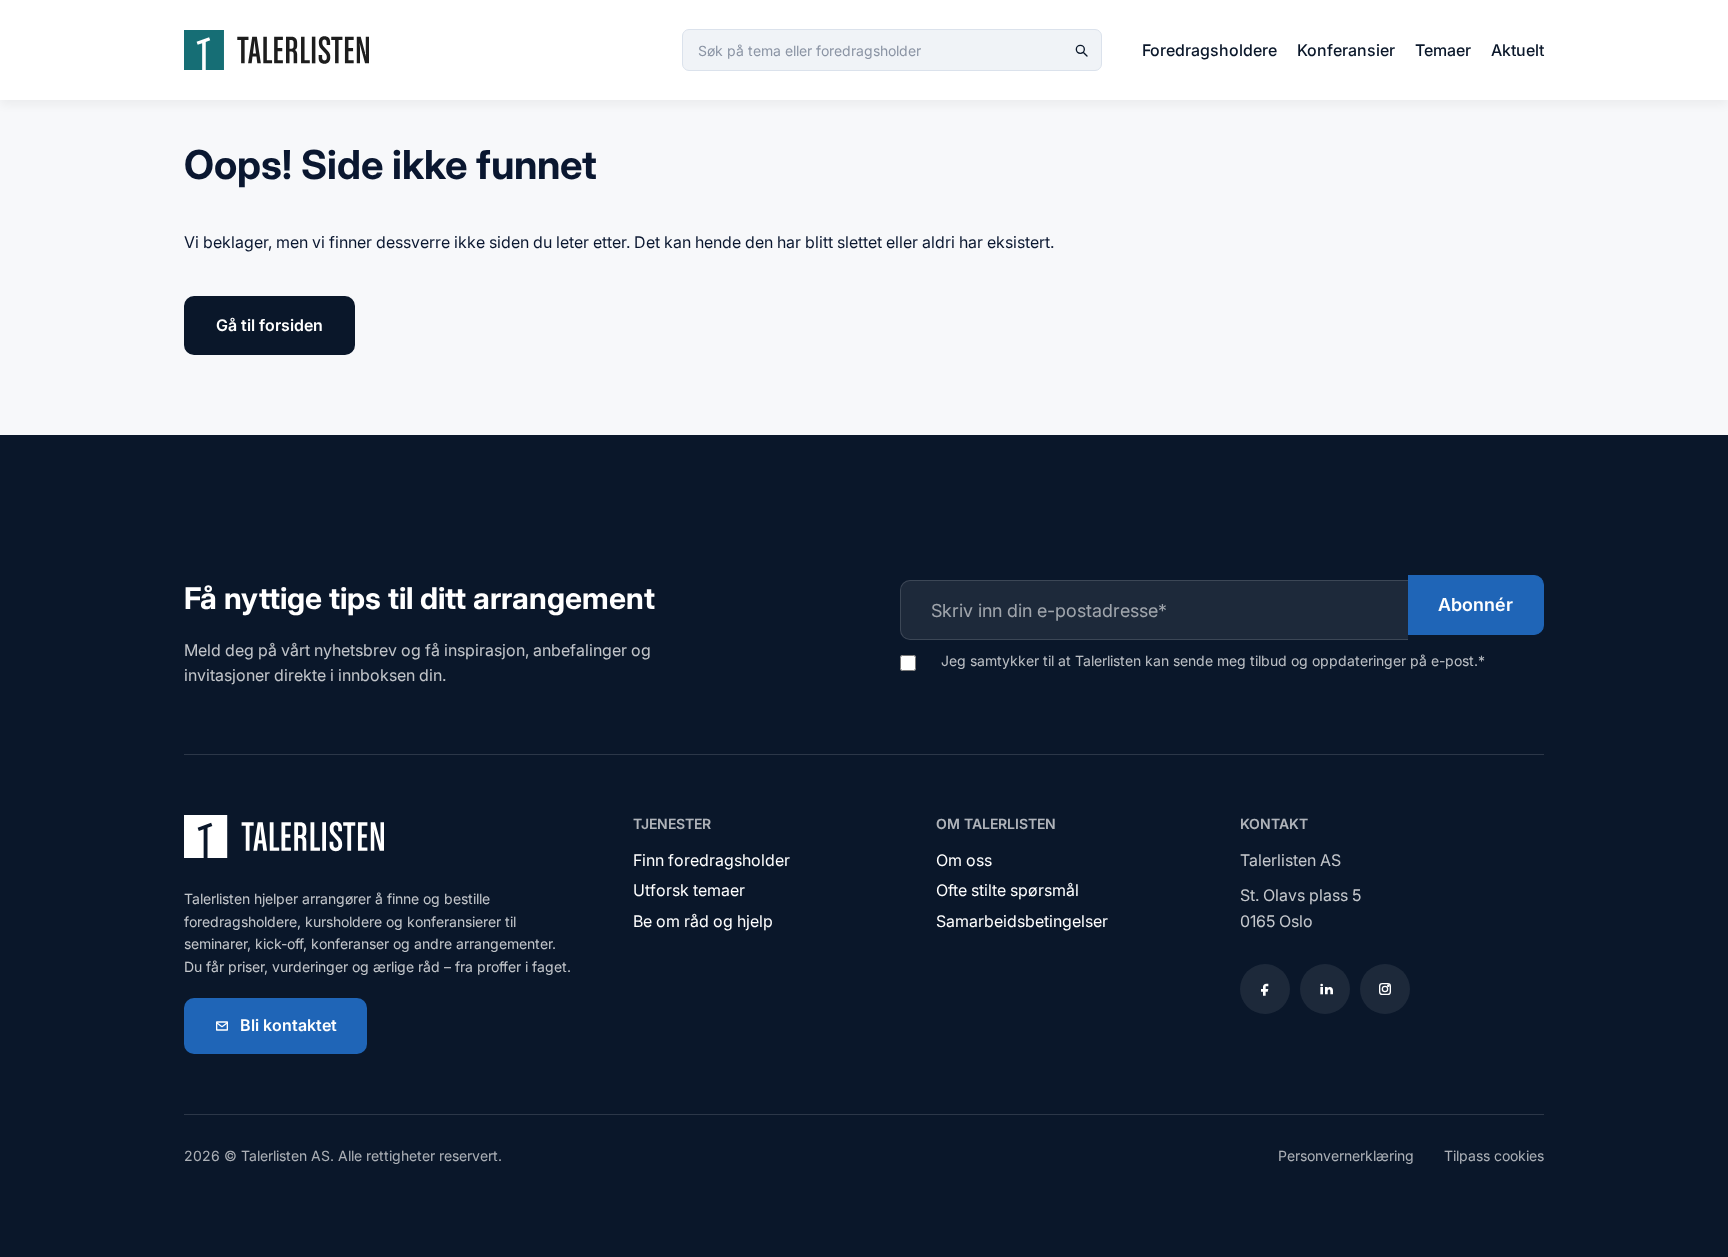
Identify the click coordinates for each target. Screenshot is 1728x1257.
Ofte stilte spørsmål (1007, 890)
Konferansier (1346, 50)
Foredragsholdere (1209, 50)
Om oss (964, 860)
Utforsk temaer (689, 890)
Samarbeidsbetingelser (1022, 921)
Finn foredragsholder (711, 860)
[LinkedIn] (1325, 989)
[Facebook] (1265, 989)
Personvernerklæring (1346, 1155)
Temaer (1443, 50)
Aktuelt (1517, 50)
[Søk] (1081, 50)
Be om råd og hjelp (703, 921)
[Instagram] (1385, 989)
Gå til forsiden (269, 325)
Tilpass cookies (1494, 1155)
